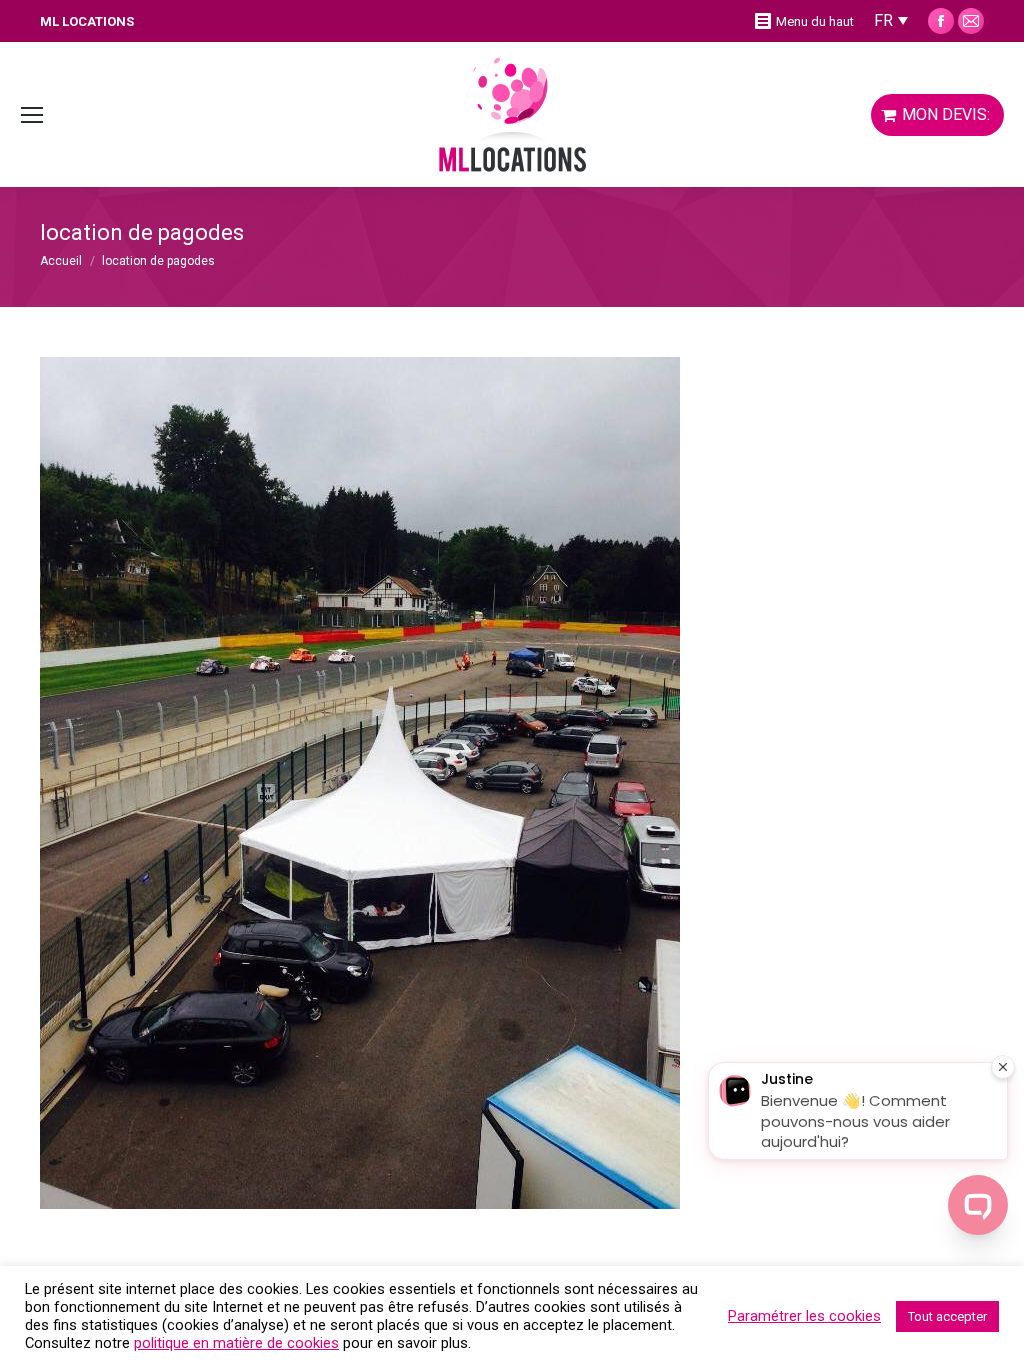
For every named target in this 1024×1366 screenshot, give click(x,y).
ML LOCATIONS (87, 21)
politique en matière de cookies (236, 1343)
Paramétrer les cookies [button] (804, 1316)
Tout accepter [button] (947, 1316)
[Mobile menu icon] (32, 115)
